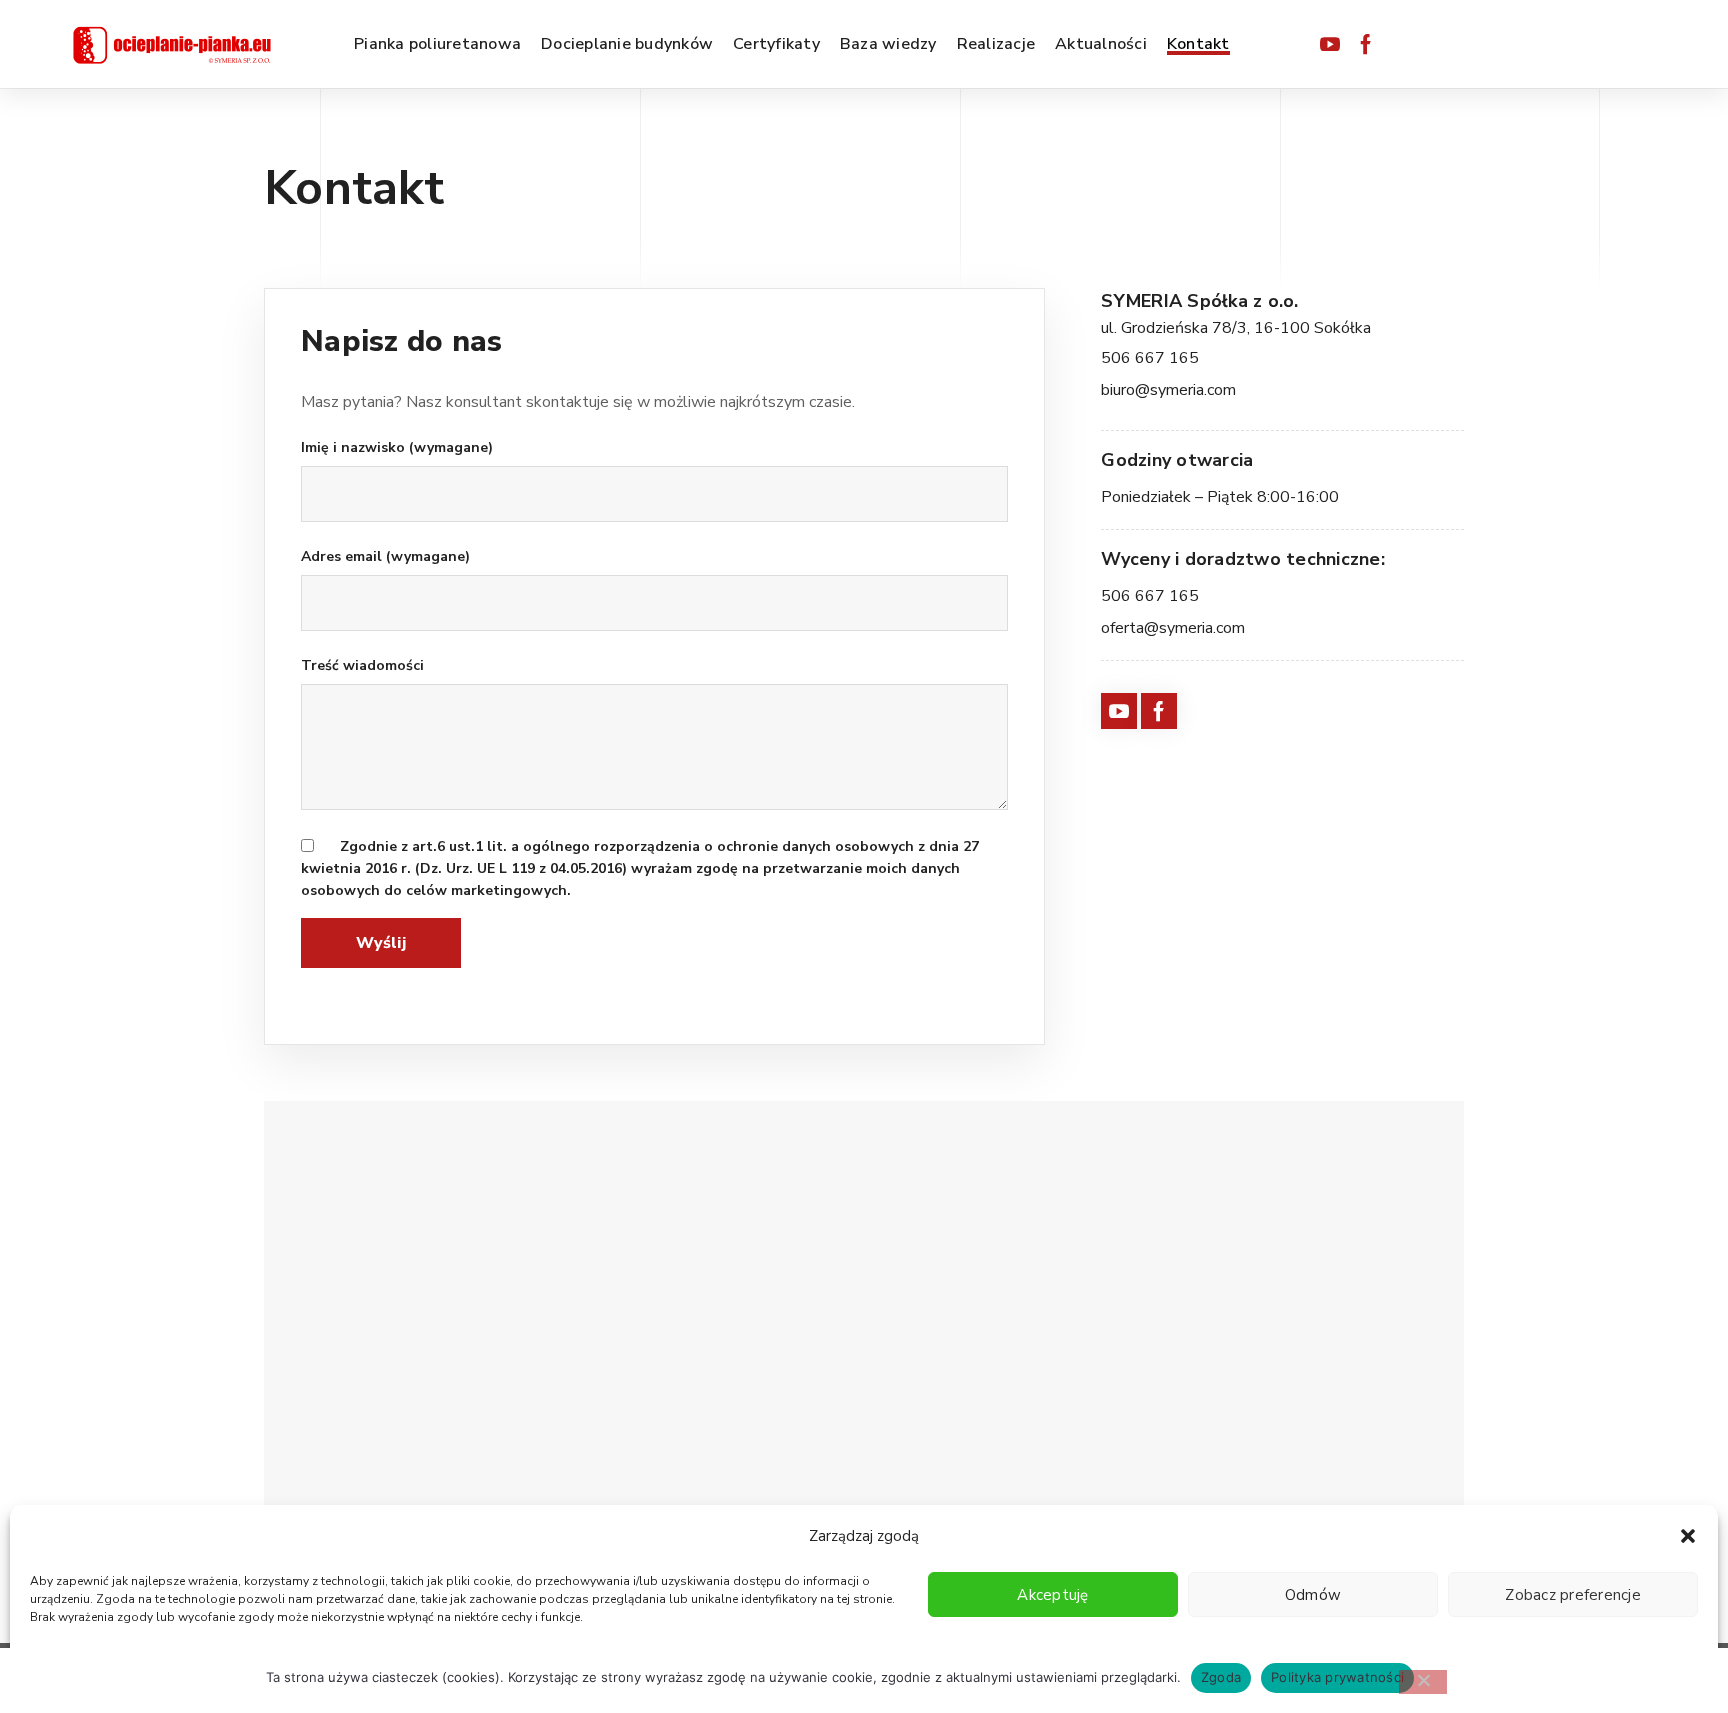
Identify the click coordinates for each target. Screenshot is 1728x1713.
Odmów (1313, 1595)
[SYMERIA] (172, 44)
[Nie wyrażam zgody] (1423, 1682)
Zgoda (1221, 1677)
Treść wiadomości (362, 665)
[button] (1688, 1536)
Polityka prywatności (1337, 1677)
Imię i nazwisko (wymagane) (397, 447)
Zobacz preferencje (1573, 1595)
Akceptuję (1052, 1595)
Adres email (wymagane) (385, 556)
